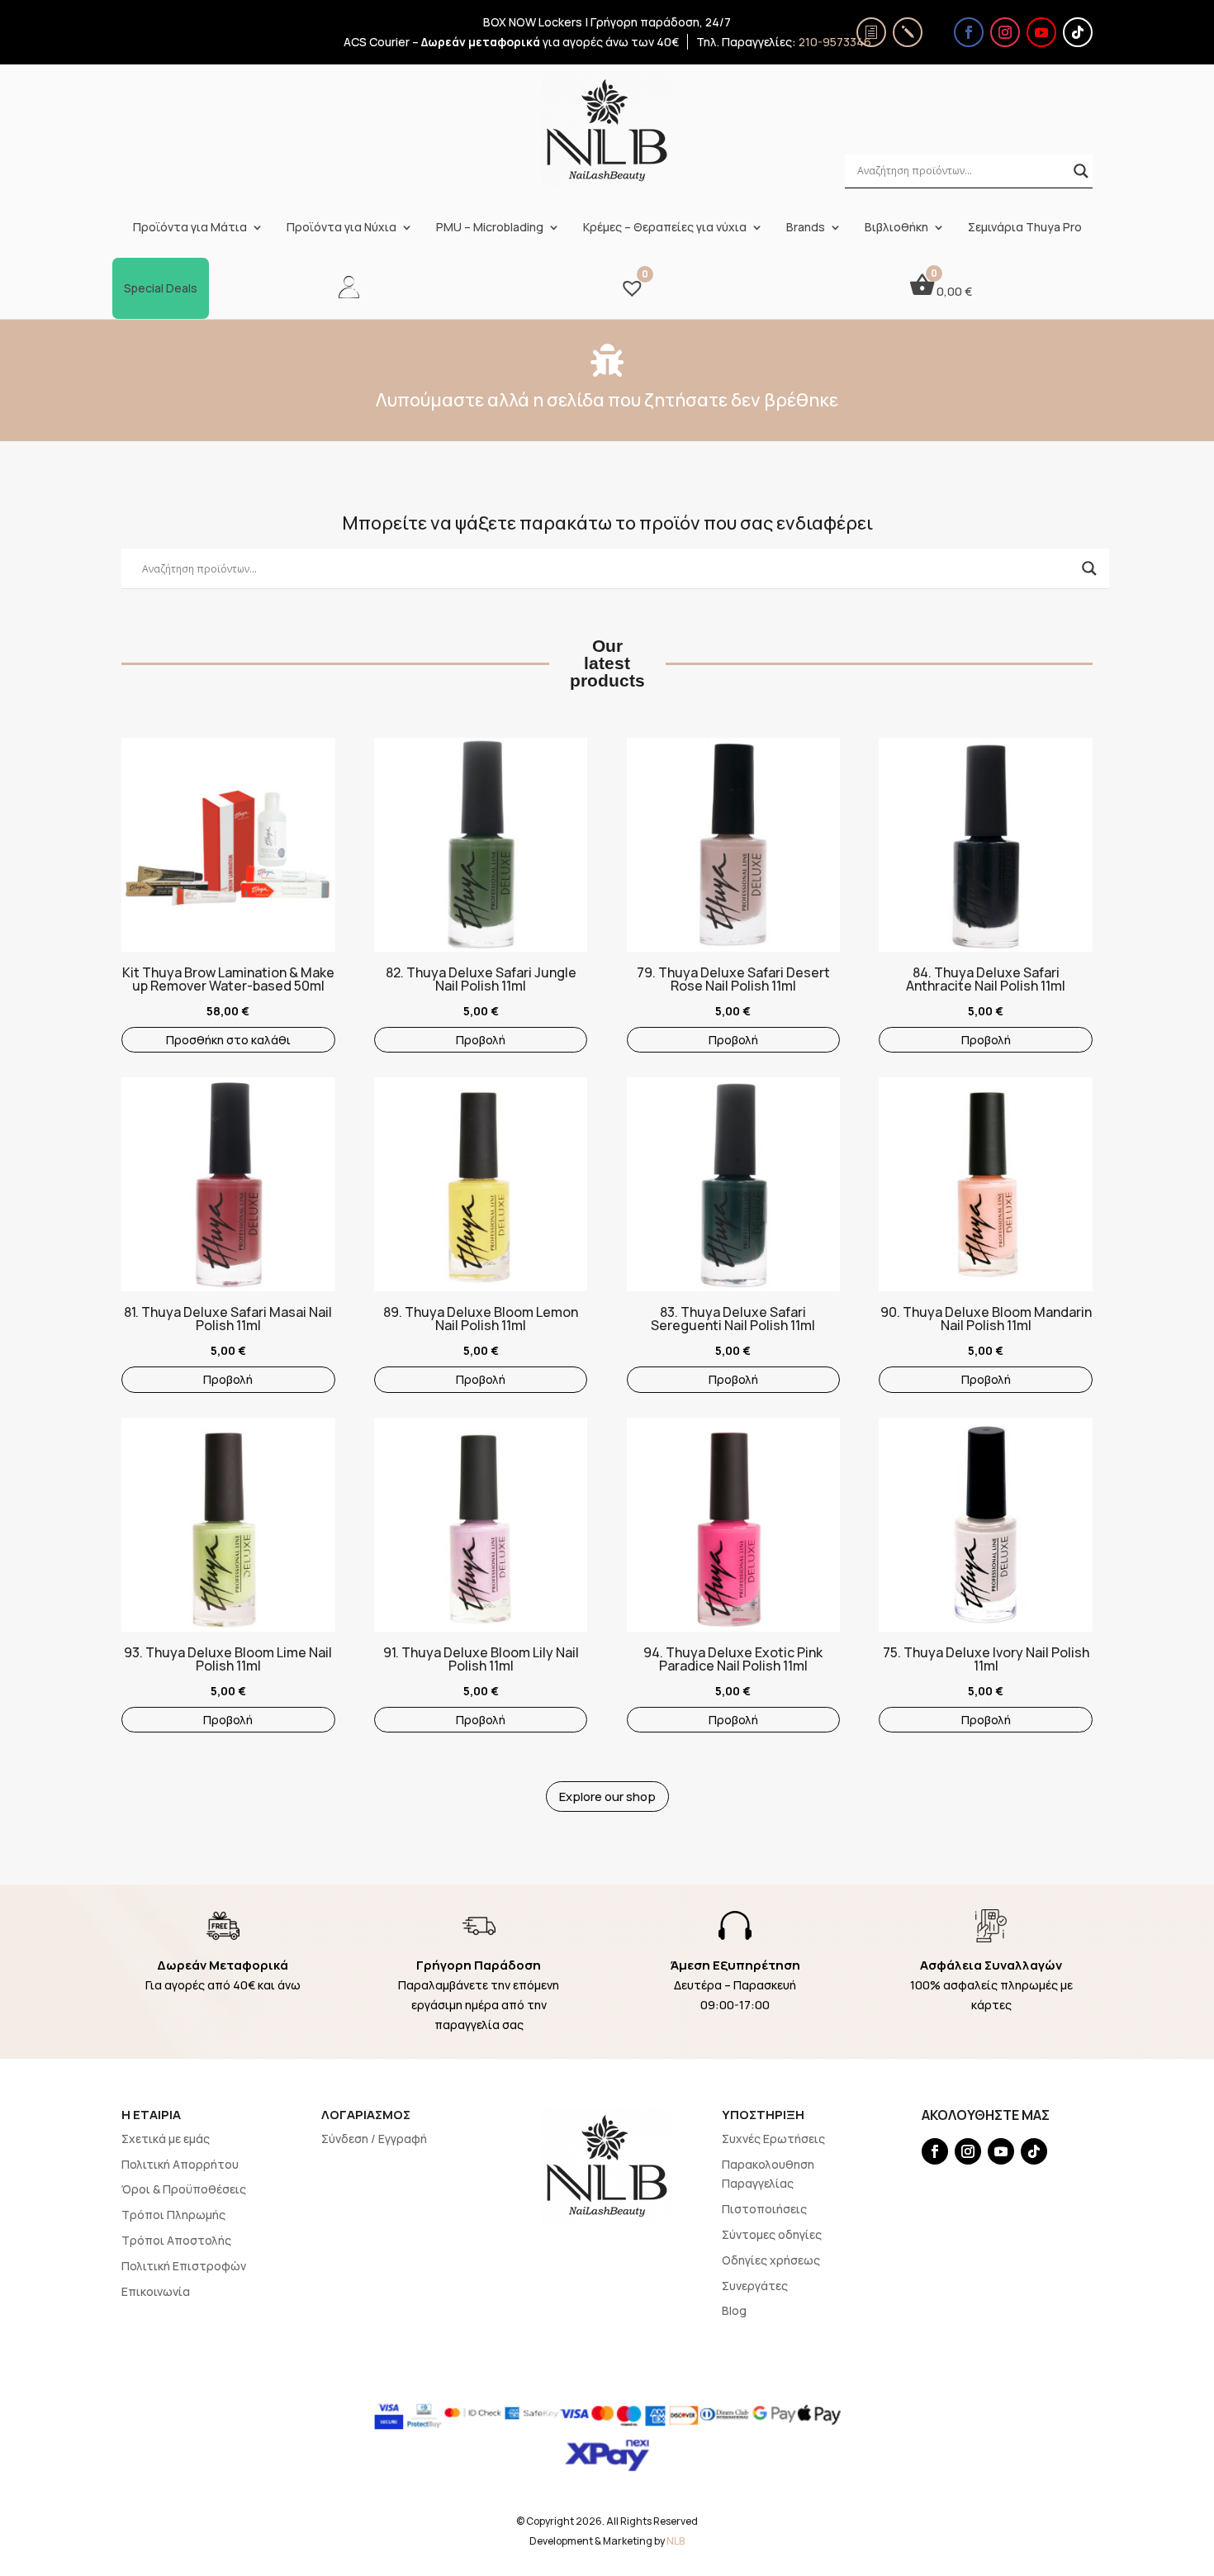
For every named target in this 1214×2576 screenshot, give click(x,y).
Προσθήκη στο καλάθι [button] (228, 1040)
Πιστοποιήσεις (764, 2209)
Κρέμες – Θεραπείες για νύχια (665, 227)
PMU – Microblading (490, 227)
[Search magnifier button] (1081, 171)
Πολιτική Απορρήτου (180, 2164)
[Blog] (908, 32)
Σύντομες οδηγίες (772, 2234)
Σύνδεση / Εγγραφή (374, 2139)
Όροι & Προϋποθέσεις (184, 2189)
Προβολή (481, 1040)
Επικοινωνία (156, 2291)
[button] (130, 825)
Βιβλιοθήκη (896, 227)
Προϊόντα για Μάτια (190, 227)
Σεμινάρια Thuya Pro (1025, 227)
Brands (806, 227)
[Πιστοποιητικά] (871, 32)
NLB (676, 2541)
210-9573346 (835, 42)
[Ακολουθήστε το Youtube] (1041, 32)
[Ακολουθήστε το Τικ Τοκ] (1078, 32)
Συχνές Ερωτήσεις (773, 2139)
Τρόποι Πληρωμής (173, 2215)
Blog (734, 2310)
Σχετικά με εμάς (166, 2139)
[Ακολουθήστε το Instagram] (1005, 32)
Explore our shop (607, 1797)
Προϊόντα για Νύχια (341, 227)
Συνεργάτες (755, 2286)
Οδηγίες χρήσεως (771, 2260)
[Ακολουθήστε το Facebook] (969, 32)
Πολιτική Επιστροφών (184, 2266)
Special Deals (161, 288)
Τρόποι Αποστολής (176, 2240)
